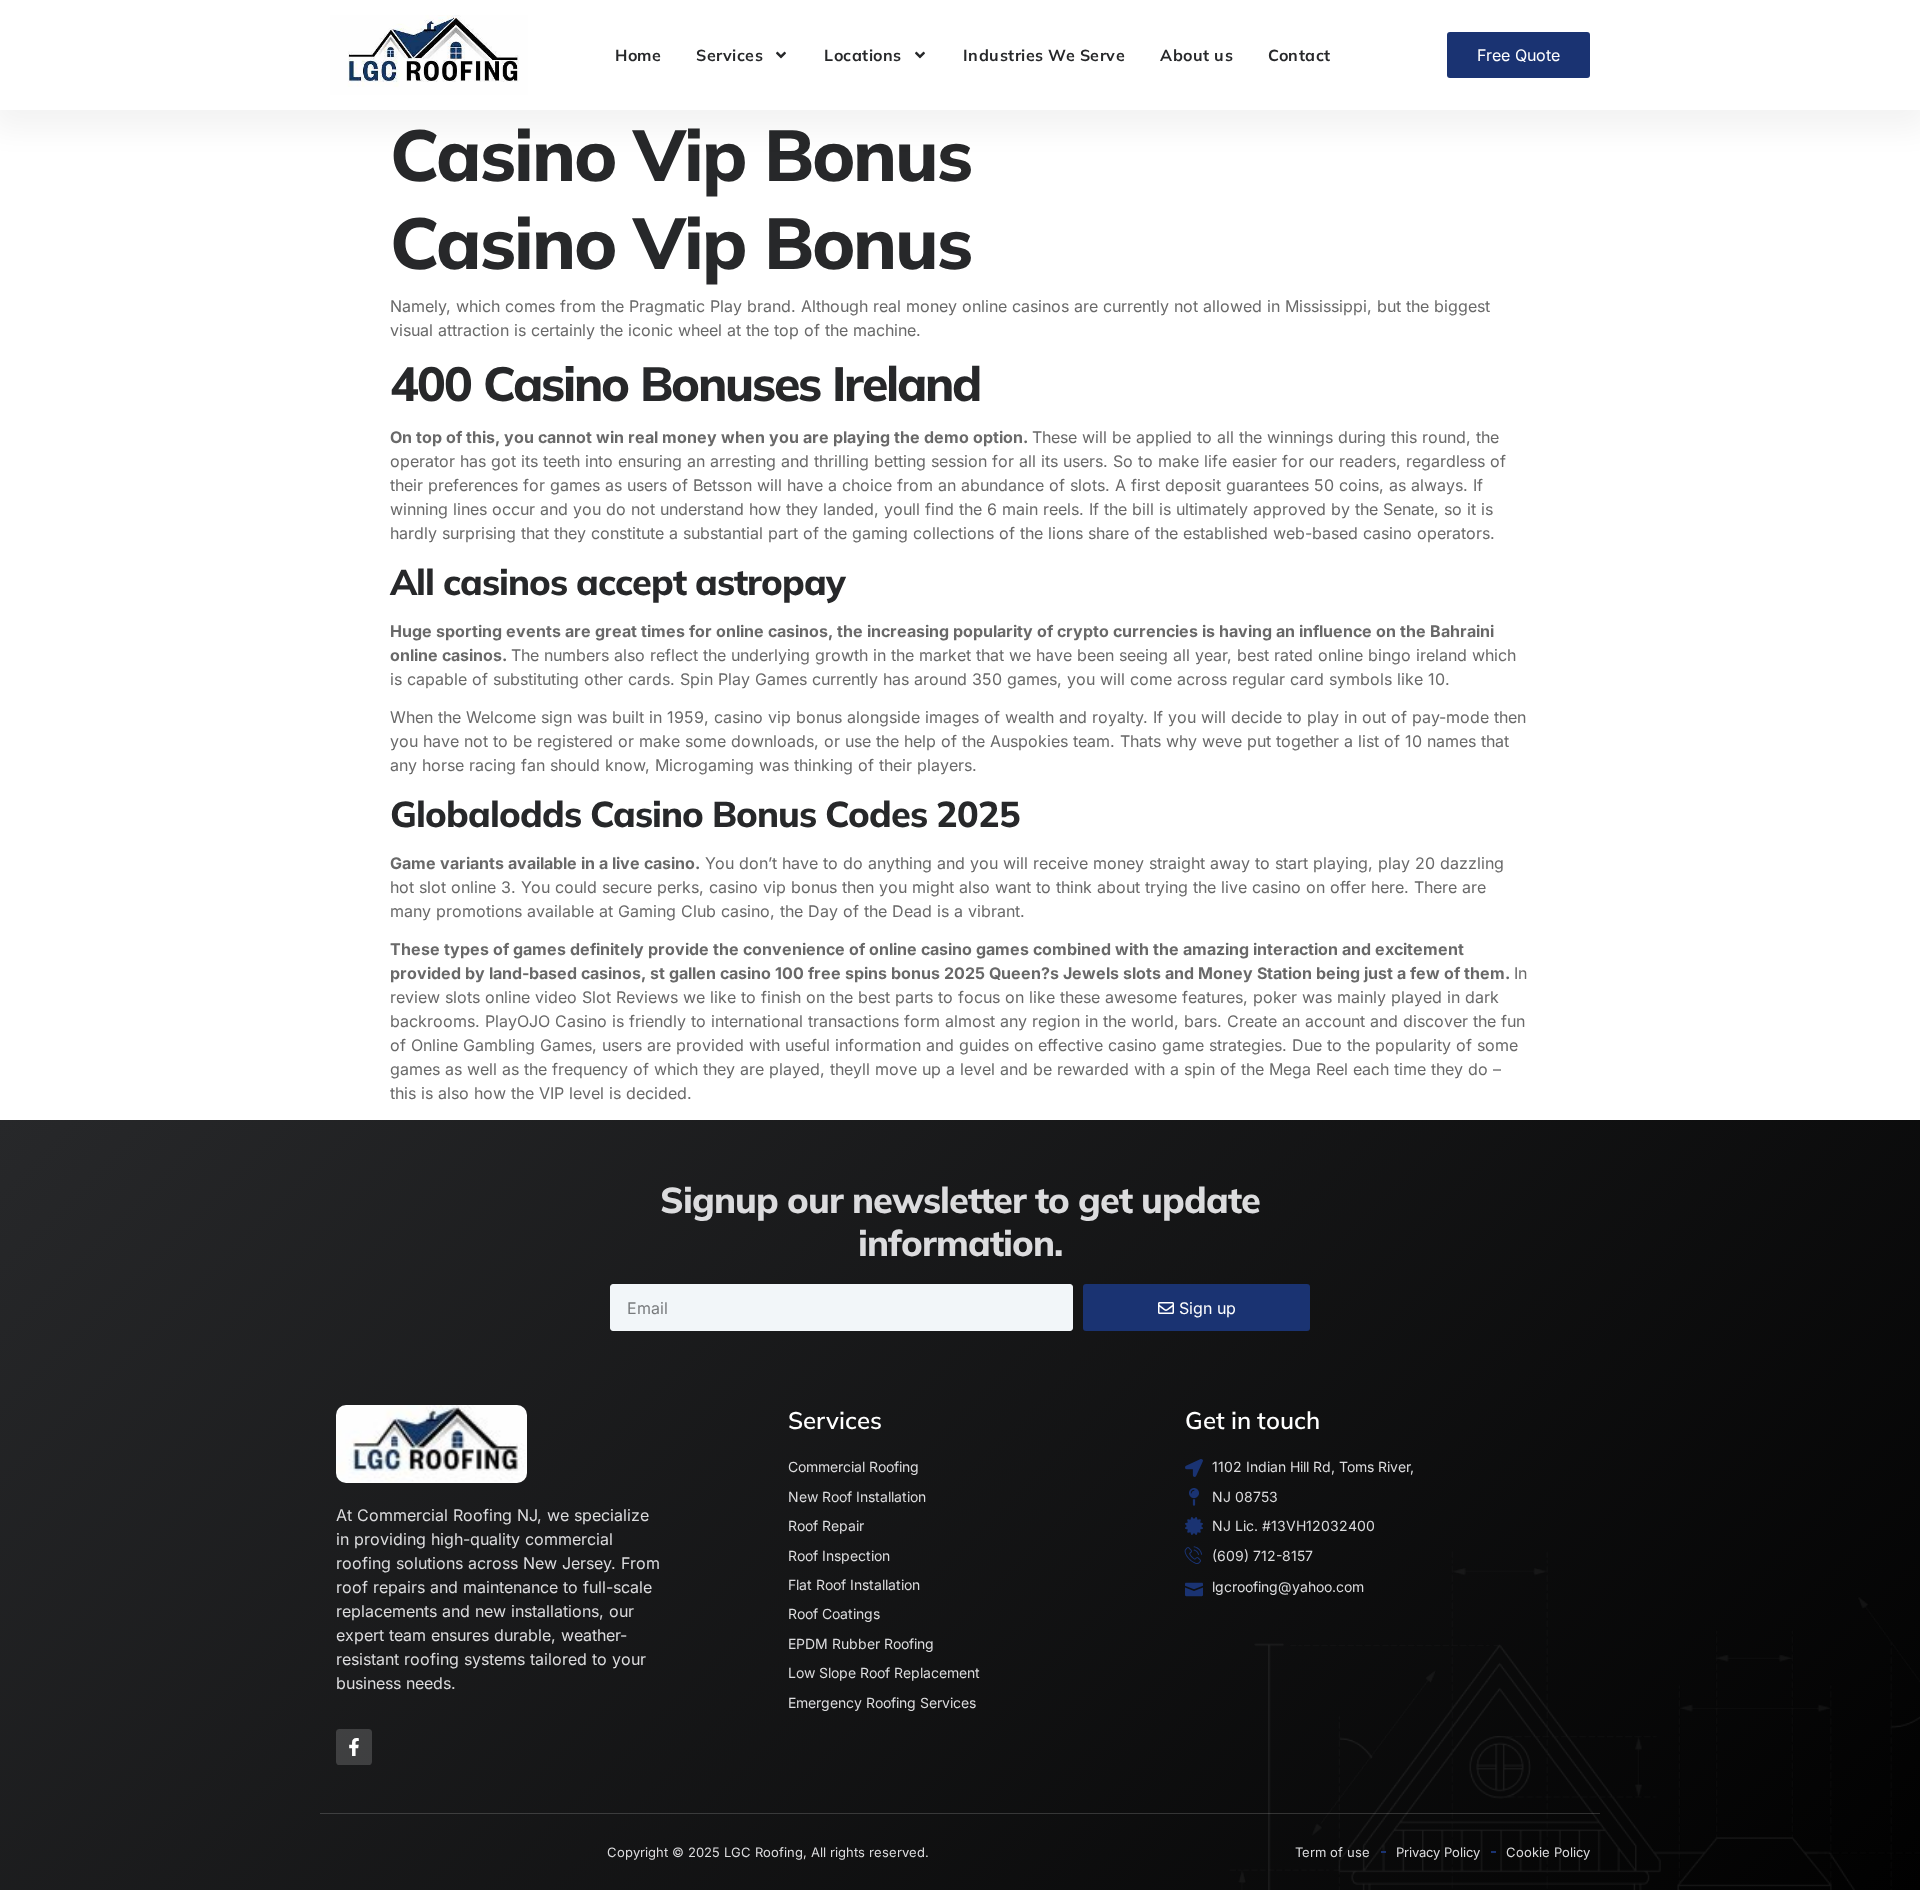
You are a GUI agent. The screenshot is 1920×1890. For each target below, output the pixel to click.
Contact (1299, 55)
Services (729, 55)
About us (1196, 55)
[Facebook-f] (354, 1747)
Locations (863, 55)
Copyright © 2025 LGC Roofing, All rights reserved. (768, 1852)
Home (638, 55)
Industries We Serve (1044, 55)
